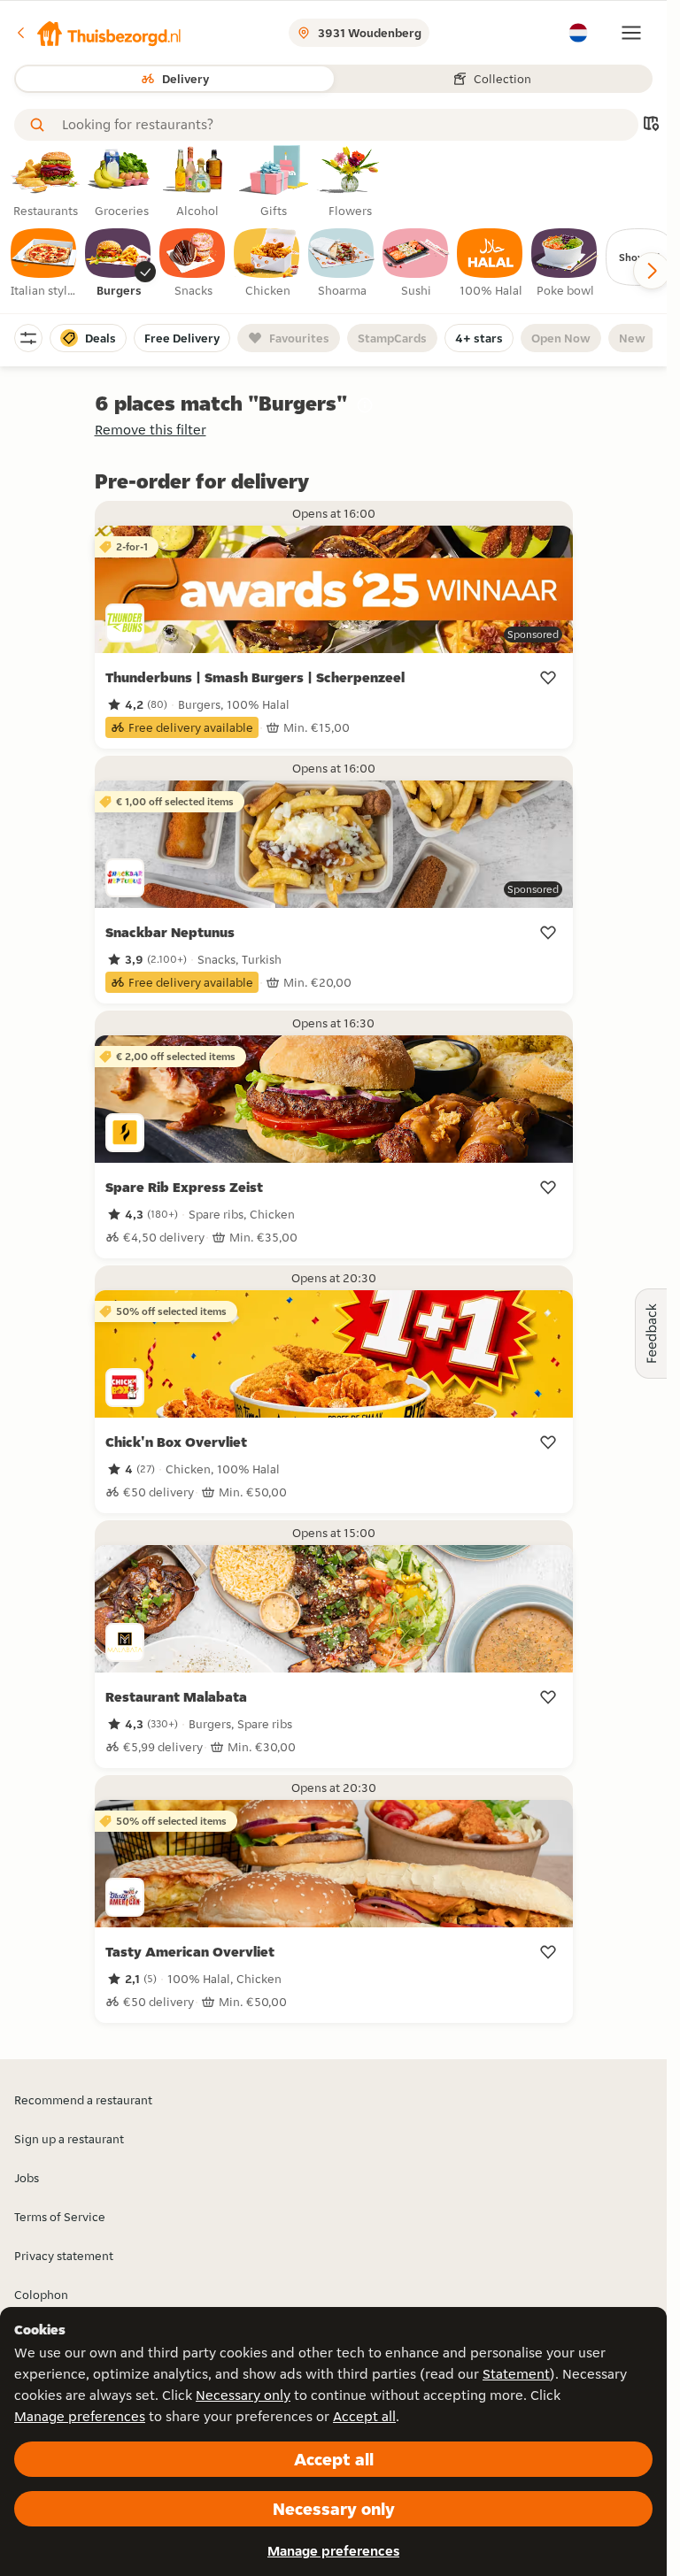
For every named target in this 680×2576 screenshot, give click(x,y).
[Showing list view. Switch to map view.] (651, 125)
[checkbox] (44, 264)
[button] (98, 33)
